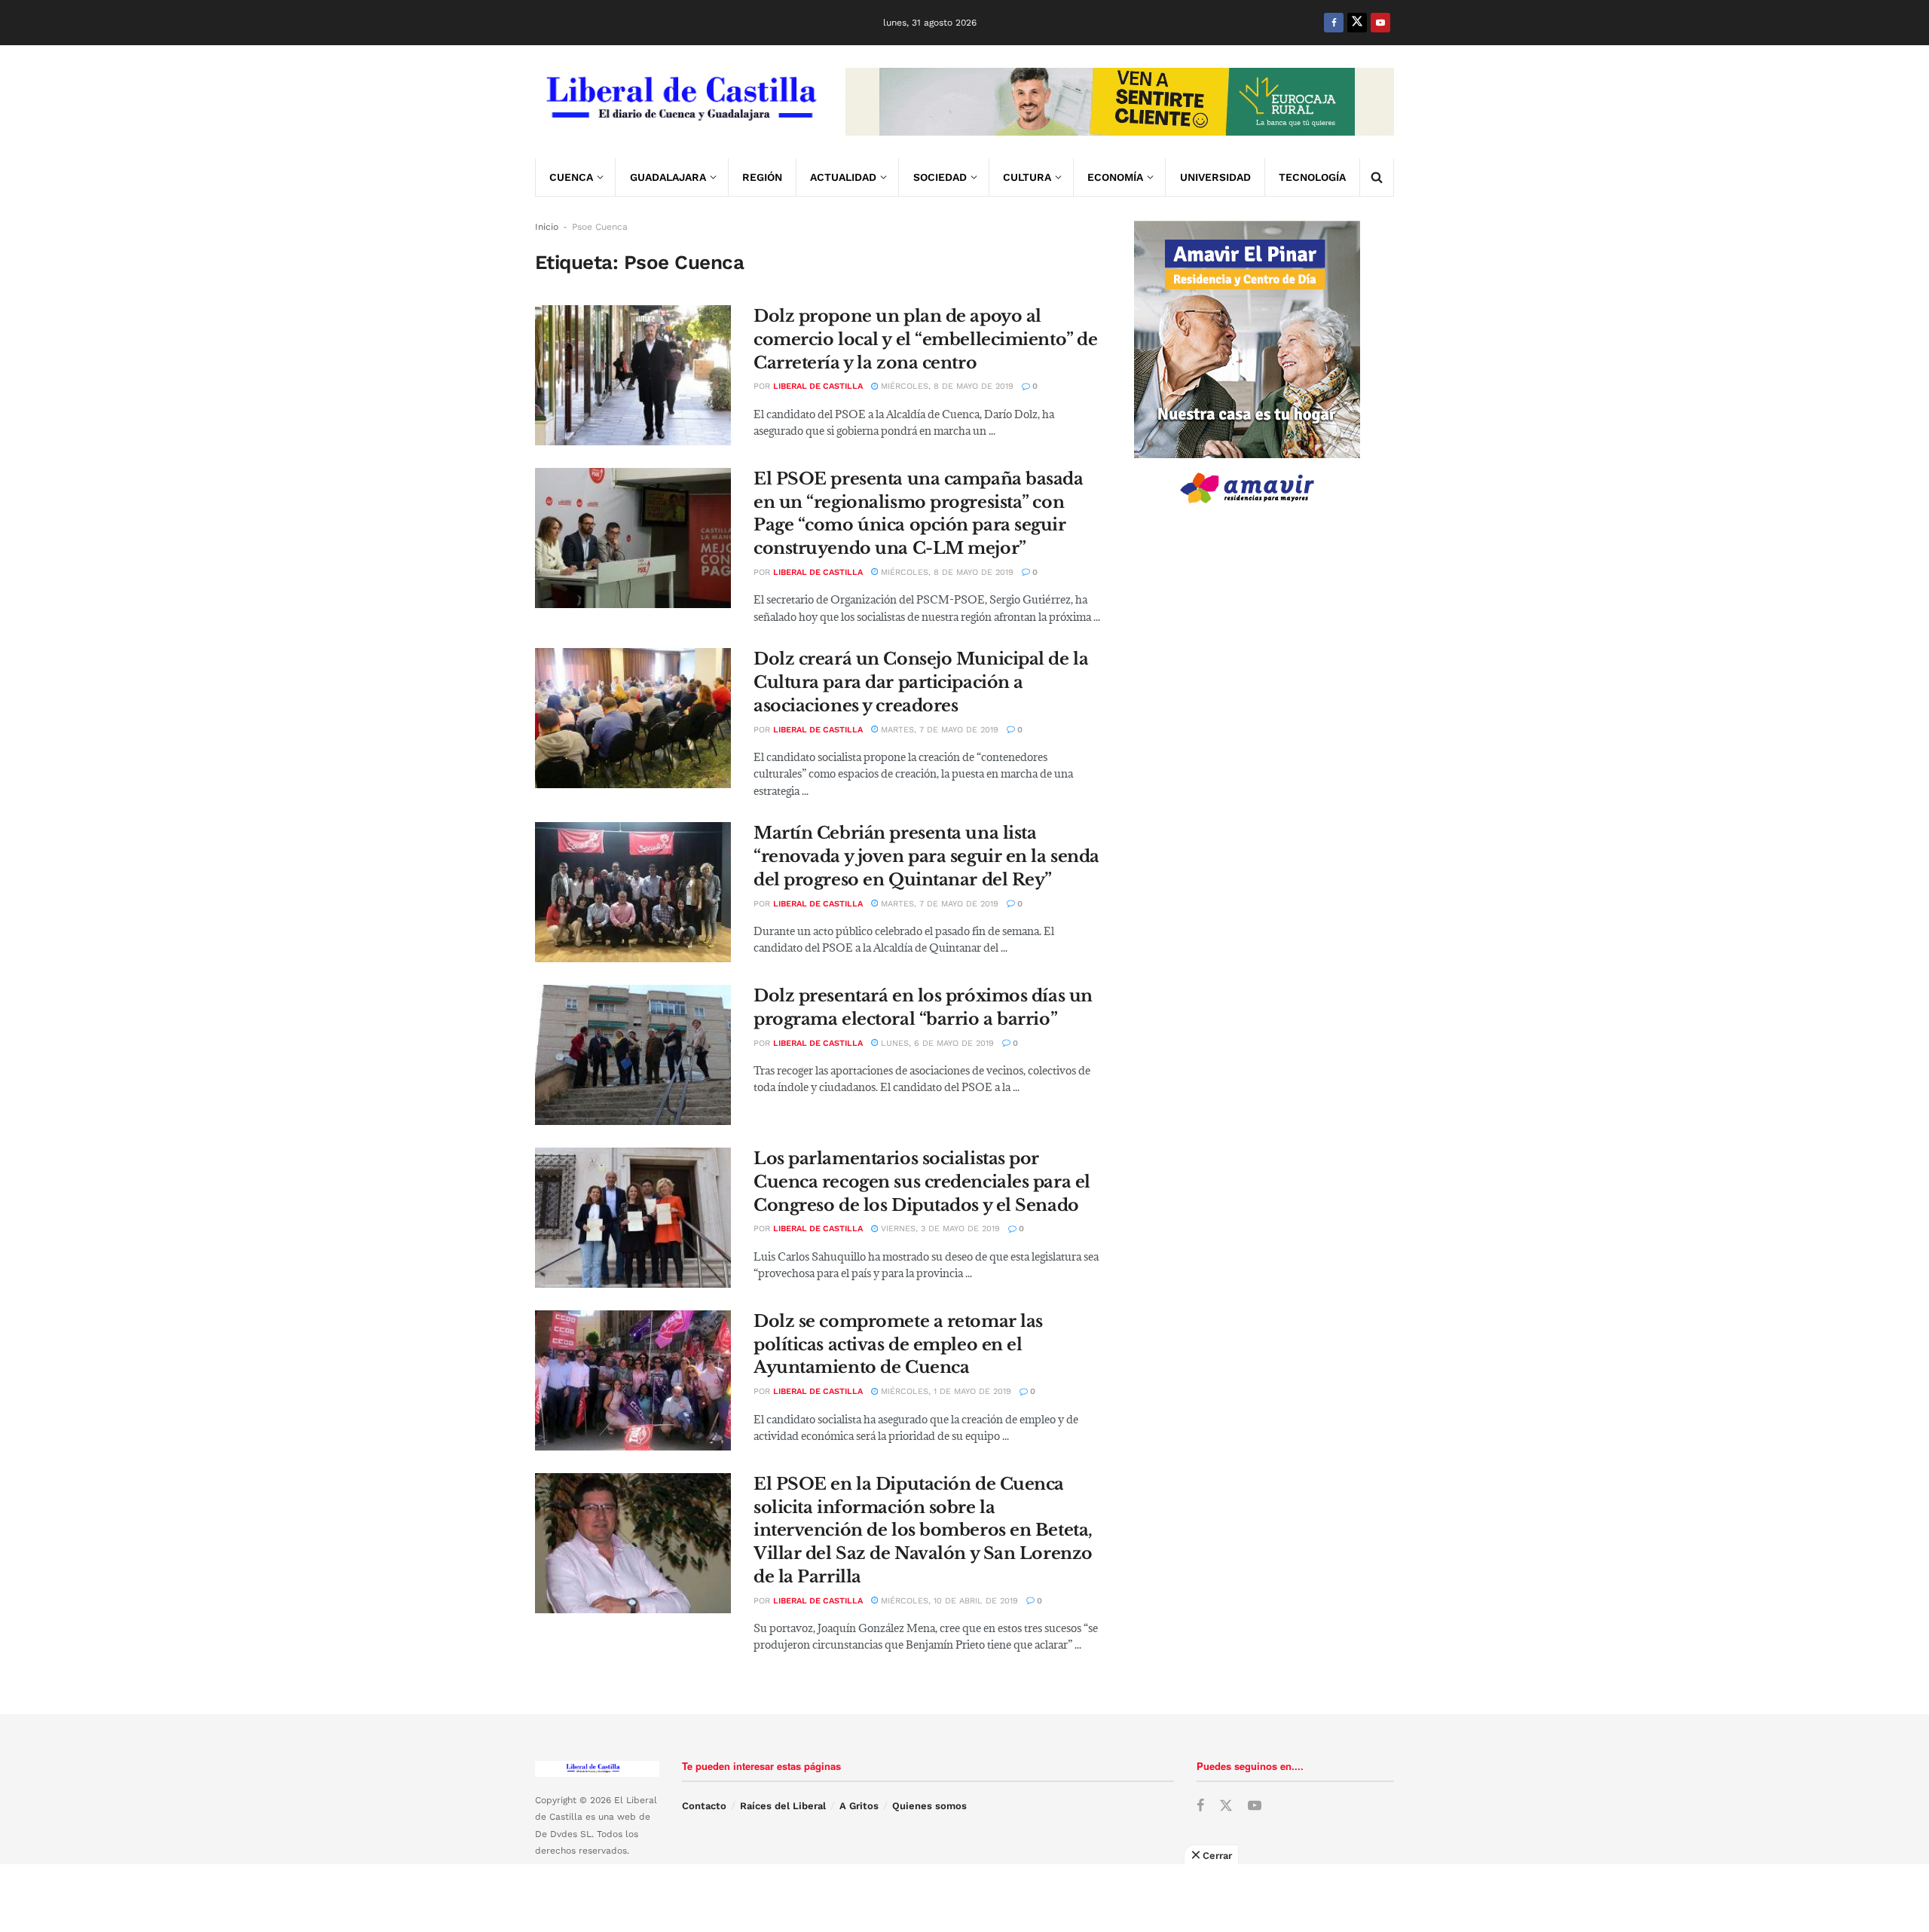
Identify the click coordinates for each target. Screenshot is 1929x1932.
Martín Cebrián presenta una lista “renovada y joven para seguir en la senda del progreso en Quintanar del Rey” (926, 856)
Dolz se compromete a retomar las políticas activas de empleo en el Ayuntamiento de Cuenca (898, 1345)
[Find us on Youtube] (1380, 23)
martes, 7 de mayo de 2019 (938, 730)
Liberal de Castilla (818, 386)
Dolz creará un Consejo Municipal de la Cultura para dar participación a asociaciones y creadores (921, 682)
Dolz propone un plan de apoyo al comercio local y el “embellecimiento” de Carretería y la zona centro (925, 339)
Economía (1115, 177)
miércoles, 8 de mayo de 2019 (946, 386)
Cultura (1027, 177)
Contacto (704, 1806)
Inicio (547, 227)
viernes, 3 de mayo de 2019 (939, 1229)
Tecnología (1312, 177)
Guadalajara (668, 177)
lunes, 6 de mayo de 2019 (936, 1043)
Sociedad (940, 177)
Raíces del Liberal (783, 1806)
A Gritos (859, 1806)
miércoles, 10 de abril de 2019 (948, 1601)
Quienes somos (929, 1806)
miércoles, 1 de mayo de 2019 (945, 1391)
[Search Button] (1377, 177)
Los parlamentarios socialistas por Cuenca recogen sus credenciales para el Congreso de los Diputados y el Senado (922, 1182)
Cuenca (571, 177)
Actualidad (843, 177)
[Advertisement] (964, 1898)
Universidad (1215, 177)
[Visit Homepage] (680, 102)
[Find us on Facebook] (1334, 23)
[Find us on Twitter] (1357, 23)
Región (762, 177)
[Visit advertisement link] (1120, 102)
